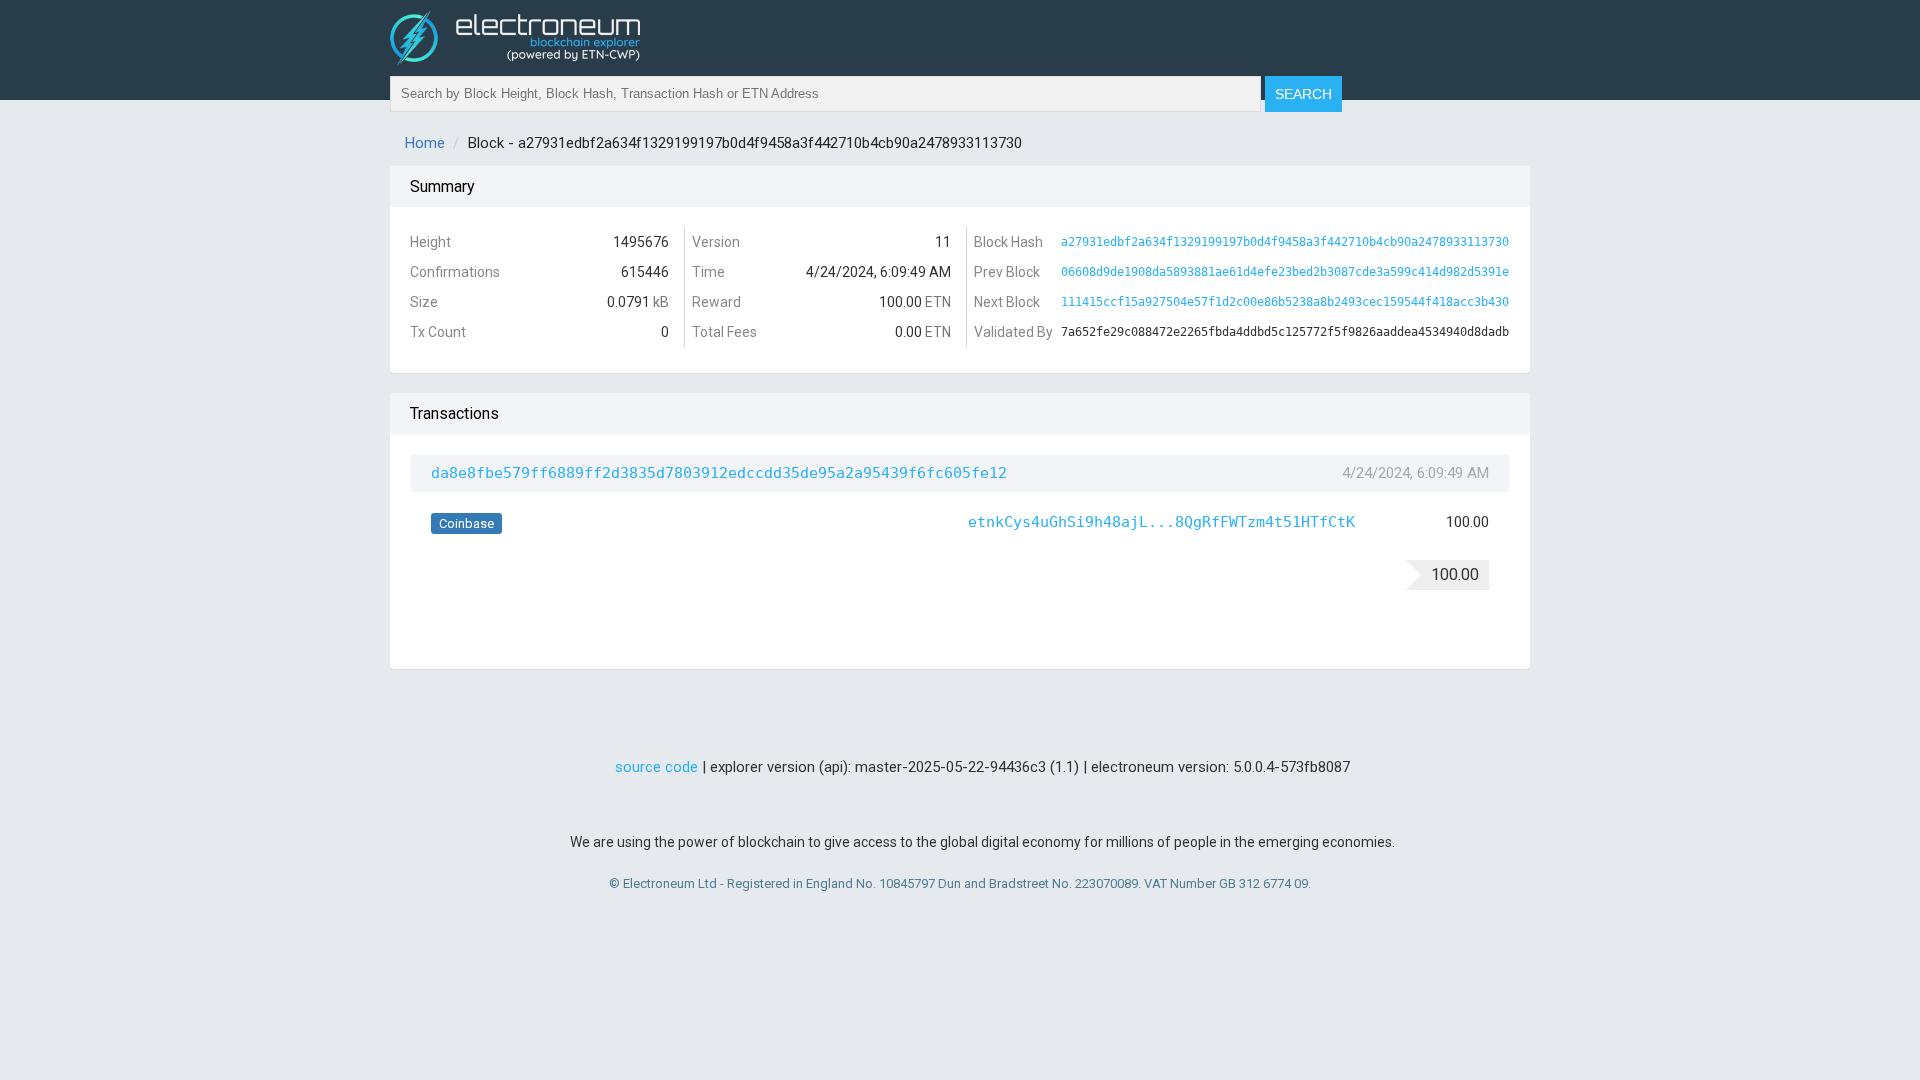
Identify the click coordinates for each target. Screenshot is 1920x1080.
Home (425, 143)
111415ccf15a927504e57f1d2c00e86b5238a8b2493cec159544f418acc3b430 (1285, 302)
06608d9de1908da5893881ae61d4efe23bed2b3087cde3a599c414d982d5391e (1285, 272)
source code (656, 767)
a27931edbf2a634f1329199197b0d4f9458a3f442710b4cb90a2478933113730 (1285, 242)
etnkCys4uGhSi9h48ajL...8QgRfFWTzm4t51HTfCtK (1161, 522)
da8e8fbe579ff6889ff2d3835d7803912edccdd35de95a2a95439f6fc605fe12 (719, 473)
